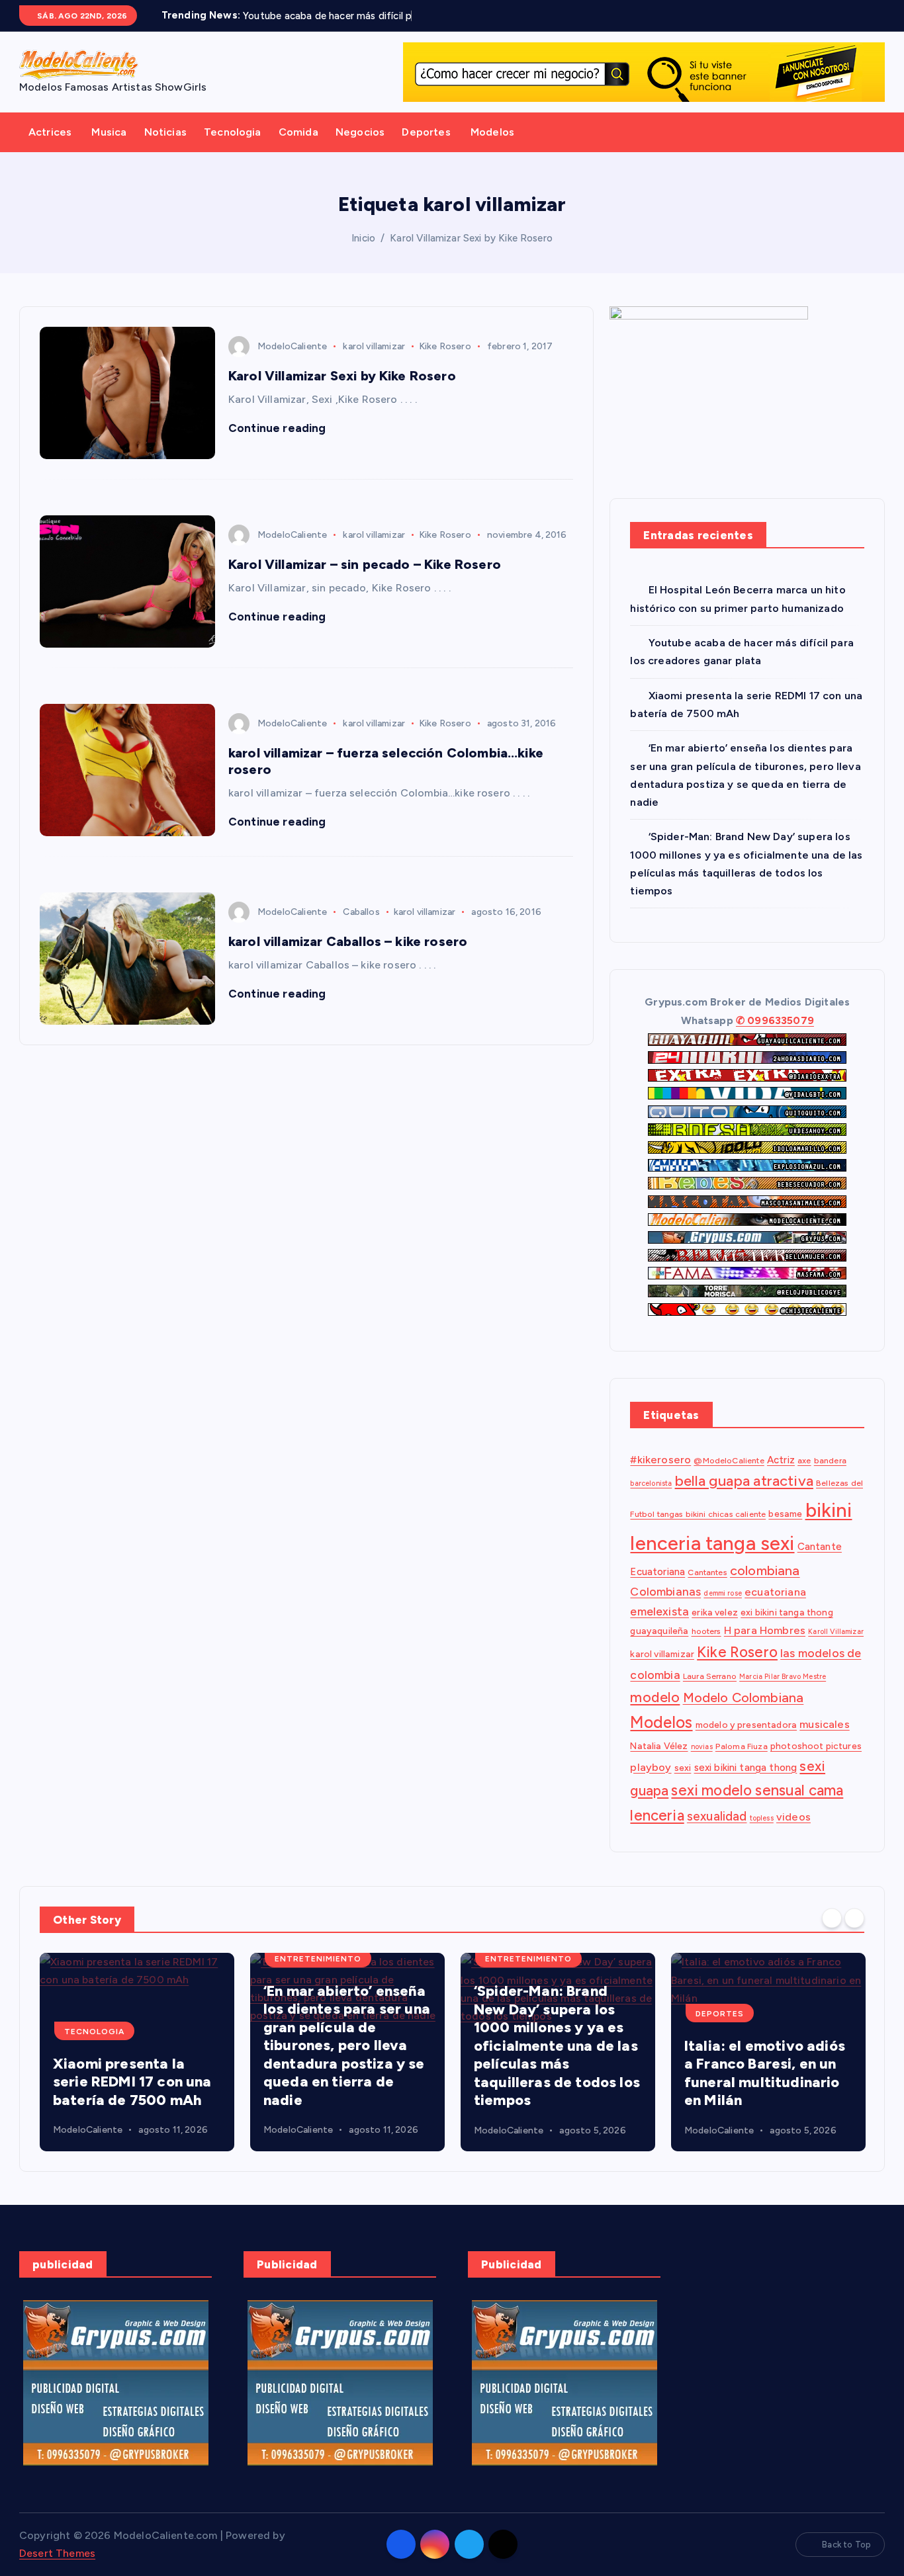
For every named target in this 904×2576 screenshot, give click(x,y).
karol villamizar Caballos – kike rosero (348, 941)
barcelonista (651, 1484)
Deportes (426, 132)
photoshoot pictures (816, 1746)
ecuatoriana (775, 1593)
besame (785, 1514)
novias (702, 1747)
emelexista (659, 1612)
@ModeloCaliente (729, 1460)
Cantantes (707, 1572)
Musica (109, 132)
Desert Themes (57, 2553)
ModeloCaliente (292, 346)
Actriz (781, 1460)
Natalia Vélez (659, 1746)
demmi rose (723, 1594)
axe (804, 1460)
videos (793, 1817)
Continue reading (279, 428)
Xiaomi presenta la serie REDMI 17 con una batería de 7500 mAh (132, 2082)
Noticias (165, 132)
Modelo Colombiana (744, 1697)
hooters (706, 1632)
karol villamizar (374, 346)
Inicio (363, 238)
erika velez (715, 1613)
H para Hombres (765, 1631)
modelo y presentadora (746, 1725)
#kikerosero (660, 1460)
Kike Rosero (445, 346)
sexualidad (717, 1816)
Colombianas (665, 1592)
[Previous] (832, 1918)
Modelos (492, 132)
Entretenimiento (318, 1959)
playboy (651, 1767)
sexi (683, 1768)
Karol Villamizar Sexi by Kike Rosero (471, 238)
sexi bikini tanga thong (746, 1768)
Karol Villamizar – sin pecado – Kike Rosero (365, 564)
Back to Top (846, 2545)
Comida (298, 132)
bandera (830, 1460)
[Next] (854, 1918)
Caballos (361, 912)
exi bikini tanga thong (787, 1613)
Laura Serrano (710, 1676)
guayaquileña (659, 1631)
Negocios (360, 132)
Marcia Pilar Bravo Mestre (783, 1677)
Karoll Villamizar (836, 1632)
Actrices (50, 132)
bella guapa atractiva (744, 1481)
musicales (824, 1725)
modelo (655, 1697)
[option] (137, 2052)
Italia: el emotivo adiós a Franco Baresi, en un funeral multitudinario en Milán (765, 2073)
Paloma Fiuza (742, 1746)
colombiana (765, 1570)
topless (762, 1818)
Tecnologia (233, 132)
